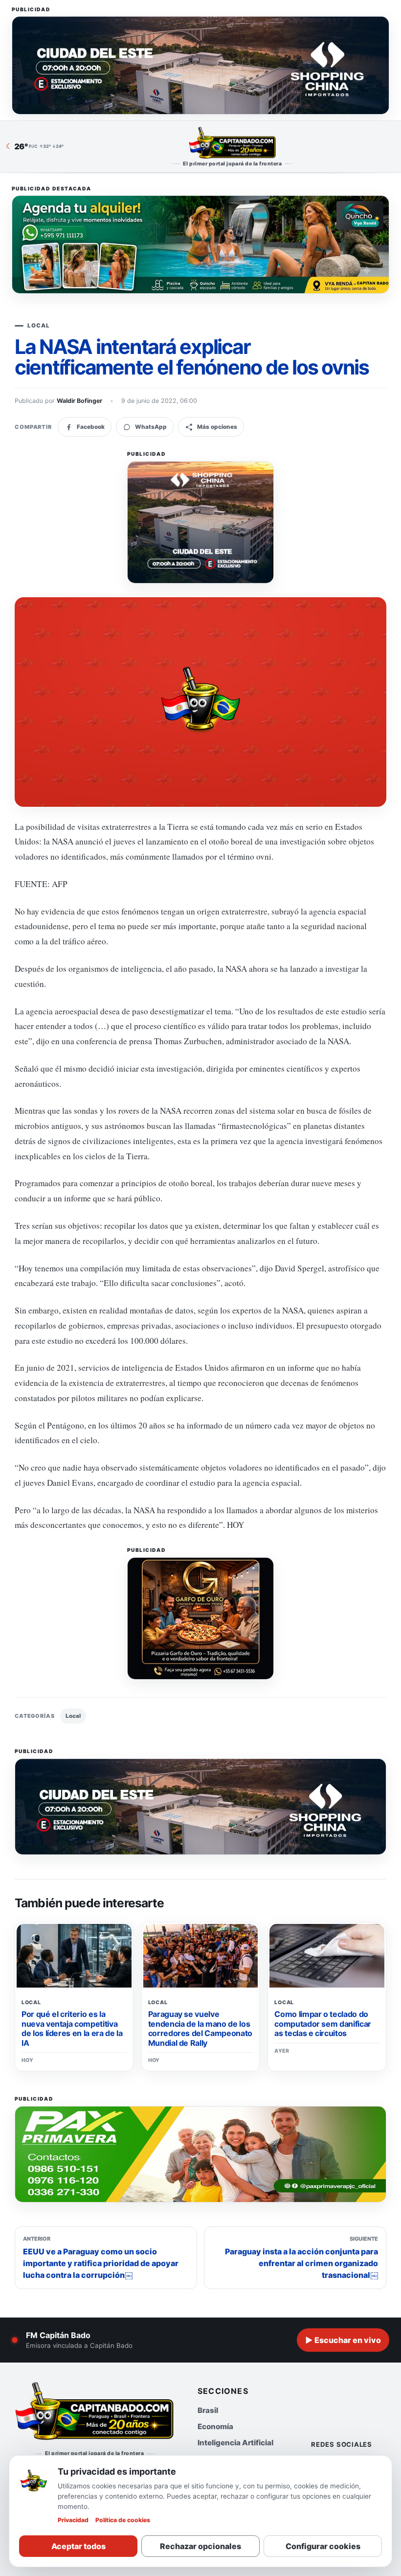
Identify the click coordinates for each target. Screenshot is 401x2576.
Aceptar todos (78, 2546)
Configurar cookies (323, 2546)
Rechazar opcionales (200, 2546)
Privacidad (73, 2520)
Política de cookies (123, 2520)
